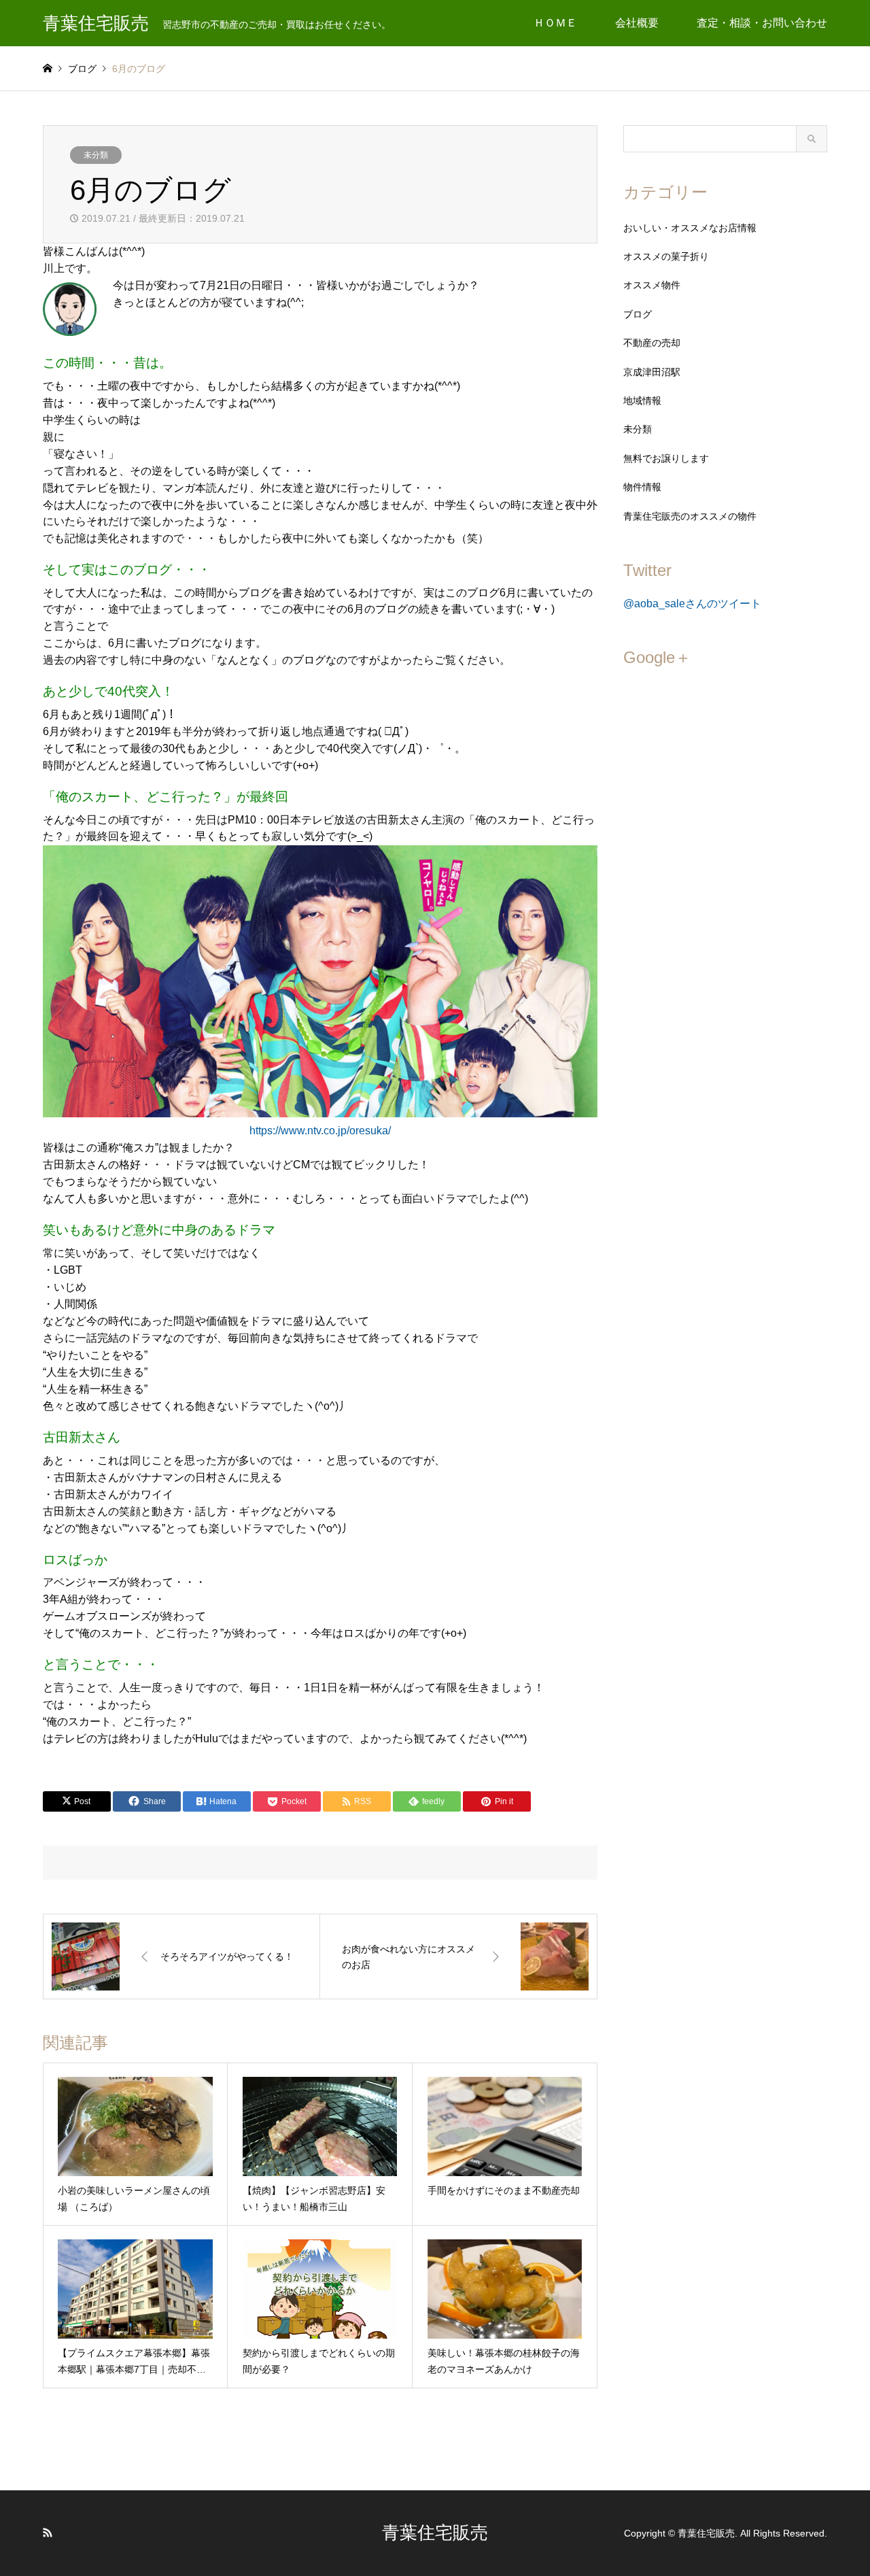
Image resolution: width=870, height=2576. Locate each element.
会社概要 (637, 23)
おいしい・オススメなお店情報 (690, 228)
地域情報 (642, 401)
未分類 (96, 155)
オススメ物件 (652, 285)
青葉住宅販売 (435, 2532)
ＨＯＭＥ (555, 23)
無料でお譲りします (666, 458)
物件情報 (642, 487)
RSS (48, 2532)
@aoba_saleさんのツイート (692, 604)
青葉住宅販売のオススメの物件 (690, 516)
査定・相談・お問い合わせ (762, 23)
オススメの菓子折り (666, 256)
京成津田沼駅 (652, 372)
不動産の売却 (652, 343)
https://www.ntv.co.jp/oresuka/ (320, 1131)
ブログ (638, 314)
